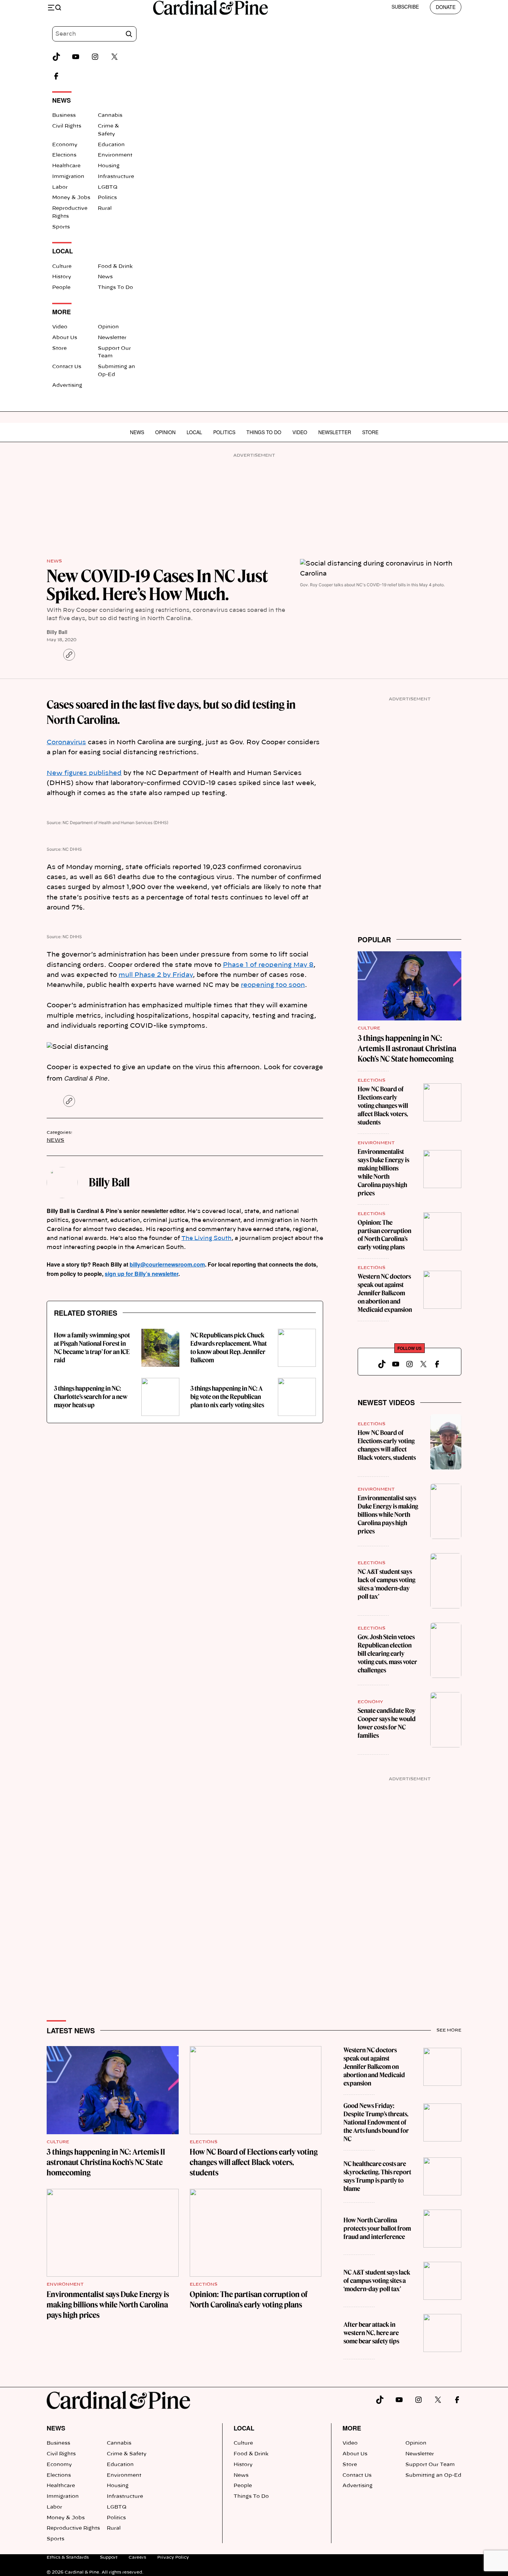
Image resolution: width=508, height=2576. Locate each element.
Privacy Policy (173, 2557)
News (105, 277)
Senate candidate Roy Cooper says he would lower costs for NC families (387, 1723)
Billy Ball (57, 632)
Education (111, 145)
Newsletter (112, 338)
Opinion (108, 327)
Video (60, 327)
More (352, 2428)
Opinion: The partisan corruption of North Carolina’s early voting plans (384, 1235)
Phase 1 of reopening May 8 (268, 965)
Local (194, 432)
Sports (61, 227)
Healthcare (66, 166)
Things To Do (115, 288)
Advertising (67, 385)
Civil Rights (67, 126)
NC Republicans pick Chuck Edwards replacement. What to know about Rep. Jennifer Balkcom (229, 1348)
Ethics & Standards (68, 2557)
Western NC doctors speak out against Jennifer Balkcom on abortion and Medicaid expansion (385, 1293)
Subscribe (405, 7)
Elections (64, 155)
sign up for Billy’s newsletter (142, 1274)
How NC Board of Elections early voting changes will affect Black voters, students (383, 1106)
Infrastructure (116, 177)
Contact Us (67, 367)
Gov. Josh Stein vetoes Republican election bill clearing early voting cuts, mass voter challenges (387, 1654)
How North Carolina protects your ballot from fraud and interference (377, 2228)
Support (109, 2557)
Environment (115, 155)
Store (59, 348)
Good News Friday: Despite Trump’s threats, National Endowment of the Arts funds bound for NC (376, 2122)
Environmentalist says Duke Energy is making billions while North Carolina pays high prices (383, 1172)
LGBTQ (108, 187)
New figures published (84, 773)
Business (64, 115)
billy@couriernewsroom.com (167, 1264)
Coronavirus (66, 743)
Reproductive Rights (73, 2528)
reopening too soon (273, 985)
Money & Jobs (71, 198)
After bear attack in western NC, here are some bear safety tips (371, 2333)
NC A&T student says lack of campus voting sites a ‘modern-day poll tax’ (387, 1584)
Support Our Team (430, 2465)
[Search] (129, 34)
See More (449, 2030)
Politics (107, 198)
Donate (446, 7)
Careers (137, 2557)
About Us (65, 338)
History (62, 277)
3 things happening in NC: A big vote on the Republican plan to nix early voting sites (227, 1397)
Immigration (68, 177)
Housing (109, 166)
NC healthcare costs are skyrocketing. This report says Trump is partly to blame (377, 2176)
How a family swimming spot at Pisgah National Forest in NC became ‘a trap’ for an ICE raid (92, 1348)
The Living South (206, 1238)
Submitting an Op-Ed (433, 2475)
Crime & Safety (127, 2454)
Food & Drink (115, 267)
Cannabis (110, 115)
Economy (65, 145)
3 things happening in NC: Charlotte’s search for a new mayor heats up (91, 1397)
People (61, 288)
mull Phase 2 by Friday (156, 975)
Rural (105, 208)
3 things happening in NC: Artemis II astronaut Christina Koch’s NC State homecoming (407, 1048)
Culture (62, 267)
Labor (60, 187)
